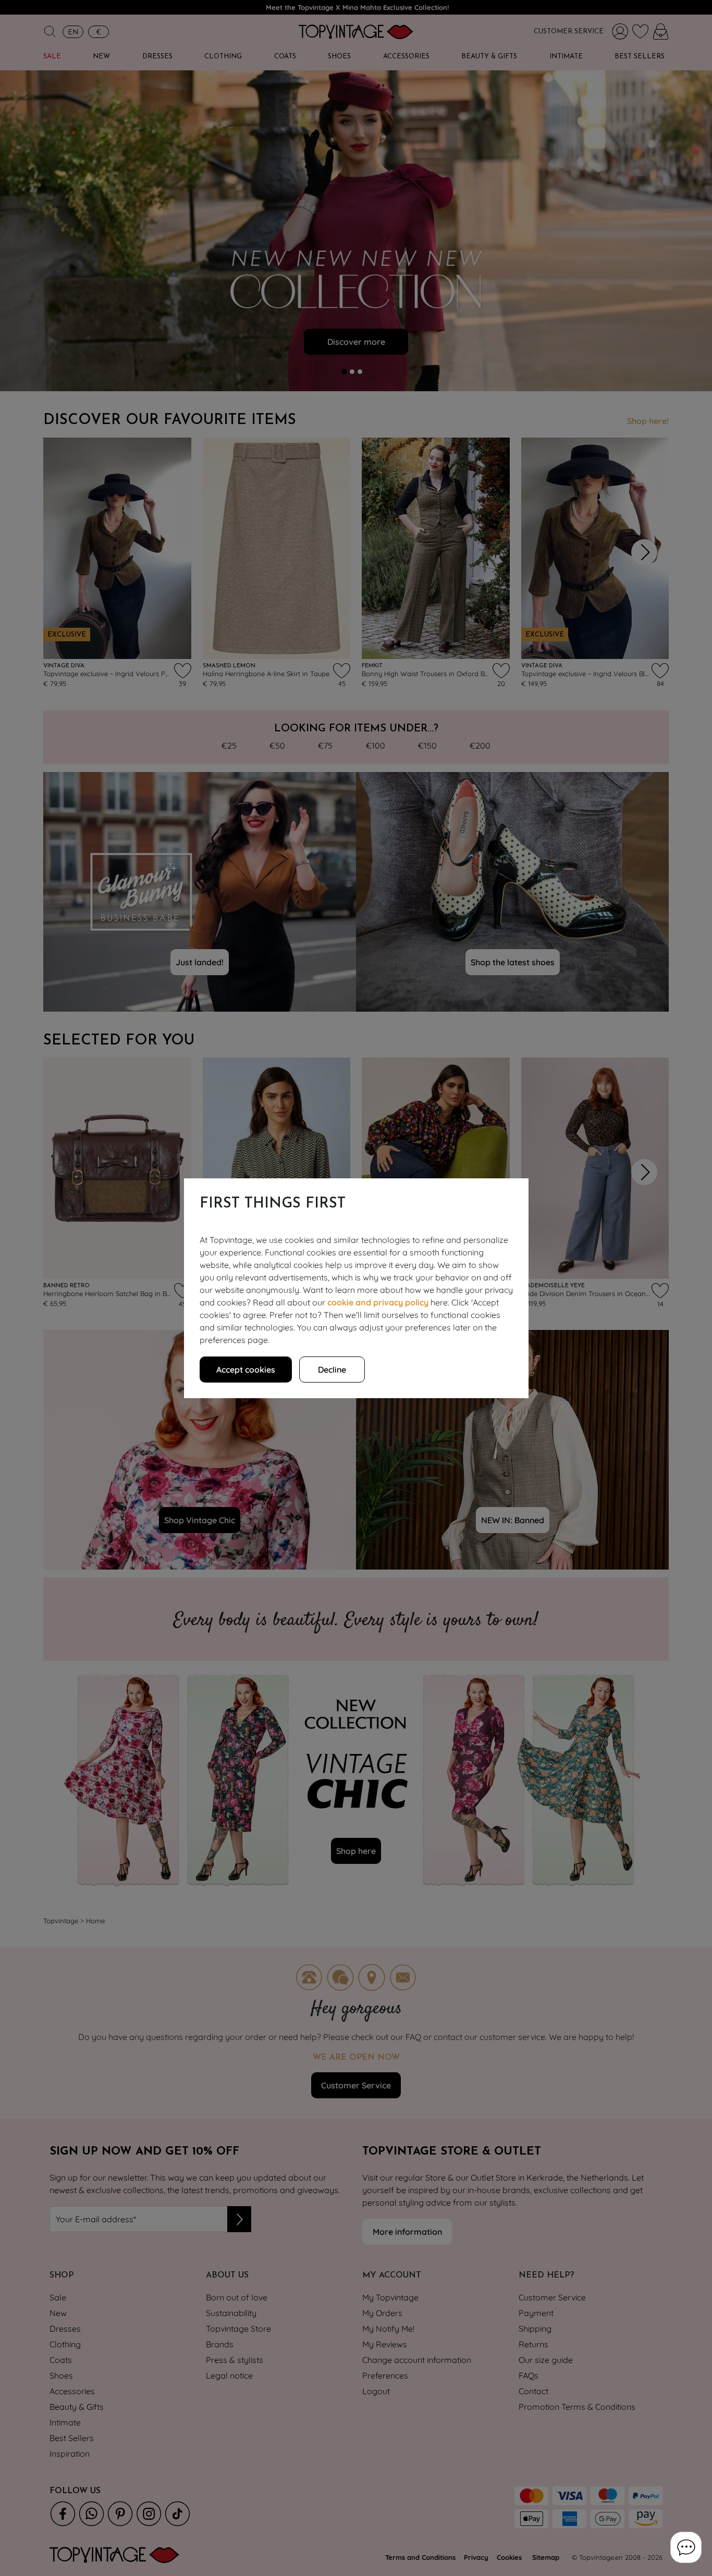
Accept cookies (246, 1370)
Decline (332, 1370)
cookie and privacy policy (378, 1302)
